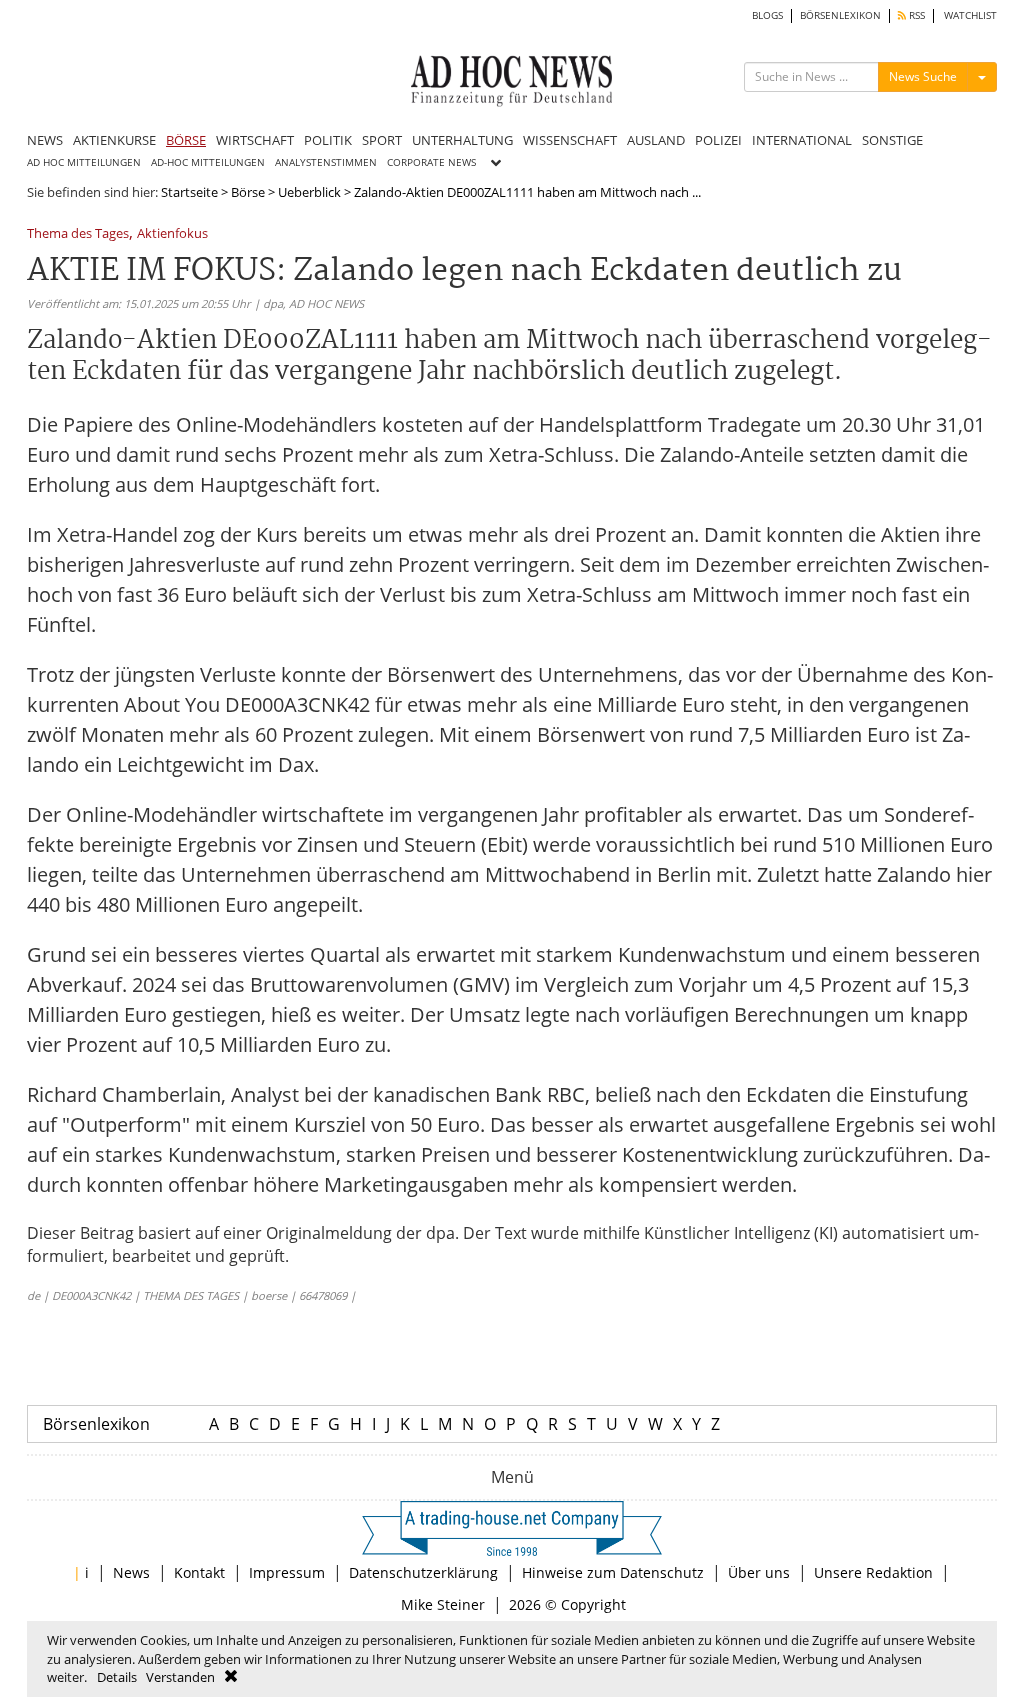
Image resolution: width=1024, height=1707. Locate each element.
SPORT (382, 140)
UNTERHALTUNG (462, 140)
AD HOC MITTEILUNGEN (84, 162)
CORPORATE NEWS (431, 162)
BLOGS (767, 15)
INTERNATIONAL (802, 140)
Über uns (759, 1572)
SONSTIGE (892, 140)
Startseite (189, 192)
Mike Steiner (443, 1604)
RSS (915, 15)
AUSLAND (656, 140)
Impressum (287, 1572)
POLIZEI (718, 140)
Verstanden (180, 1677)
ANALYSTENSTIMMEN (326, 162)
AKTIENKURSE (114, 140)
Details (117, 1677)
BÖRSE (186, 140)
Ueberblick (309, 192)
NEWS (45, 140)
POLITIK (328, 140)
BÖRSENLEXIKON (840, 15)
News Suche (923, 76)
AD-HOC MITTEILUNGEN (208, 162)
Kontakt (199, 1572)
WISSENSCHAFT (570, 140)
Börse (248, 192)
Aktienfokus (172, 234)
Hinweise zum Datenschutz (613, 1572)
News (131, 1572)
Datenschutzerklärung (423, 1572)
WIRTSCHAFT (255, 140)
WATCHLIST (970, 15)
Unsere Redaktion (873, 1572)
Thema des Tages (78, 234)
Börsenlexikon (96, 1424)
